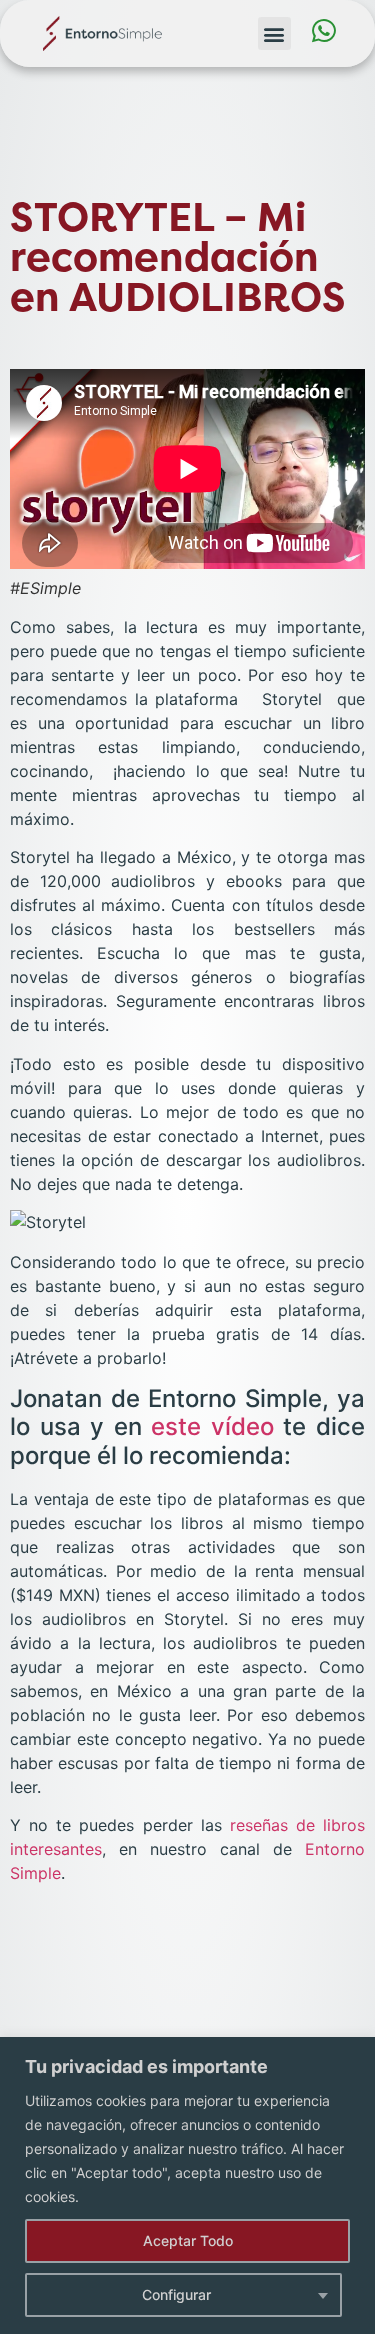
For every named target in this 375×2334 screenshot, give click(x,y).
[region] (187, 2185)
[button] (274, 33)
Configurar (176, 2294)
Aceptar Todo (188, 2240)
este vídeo (212, 1426)
